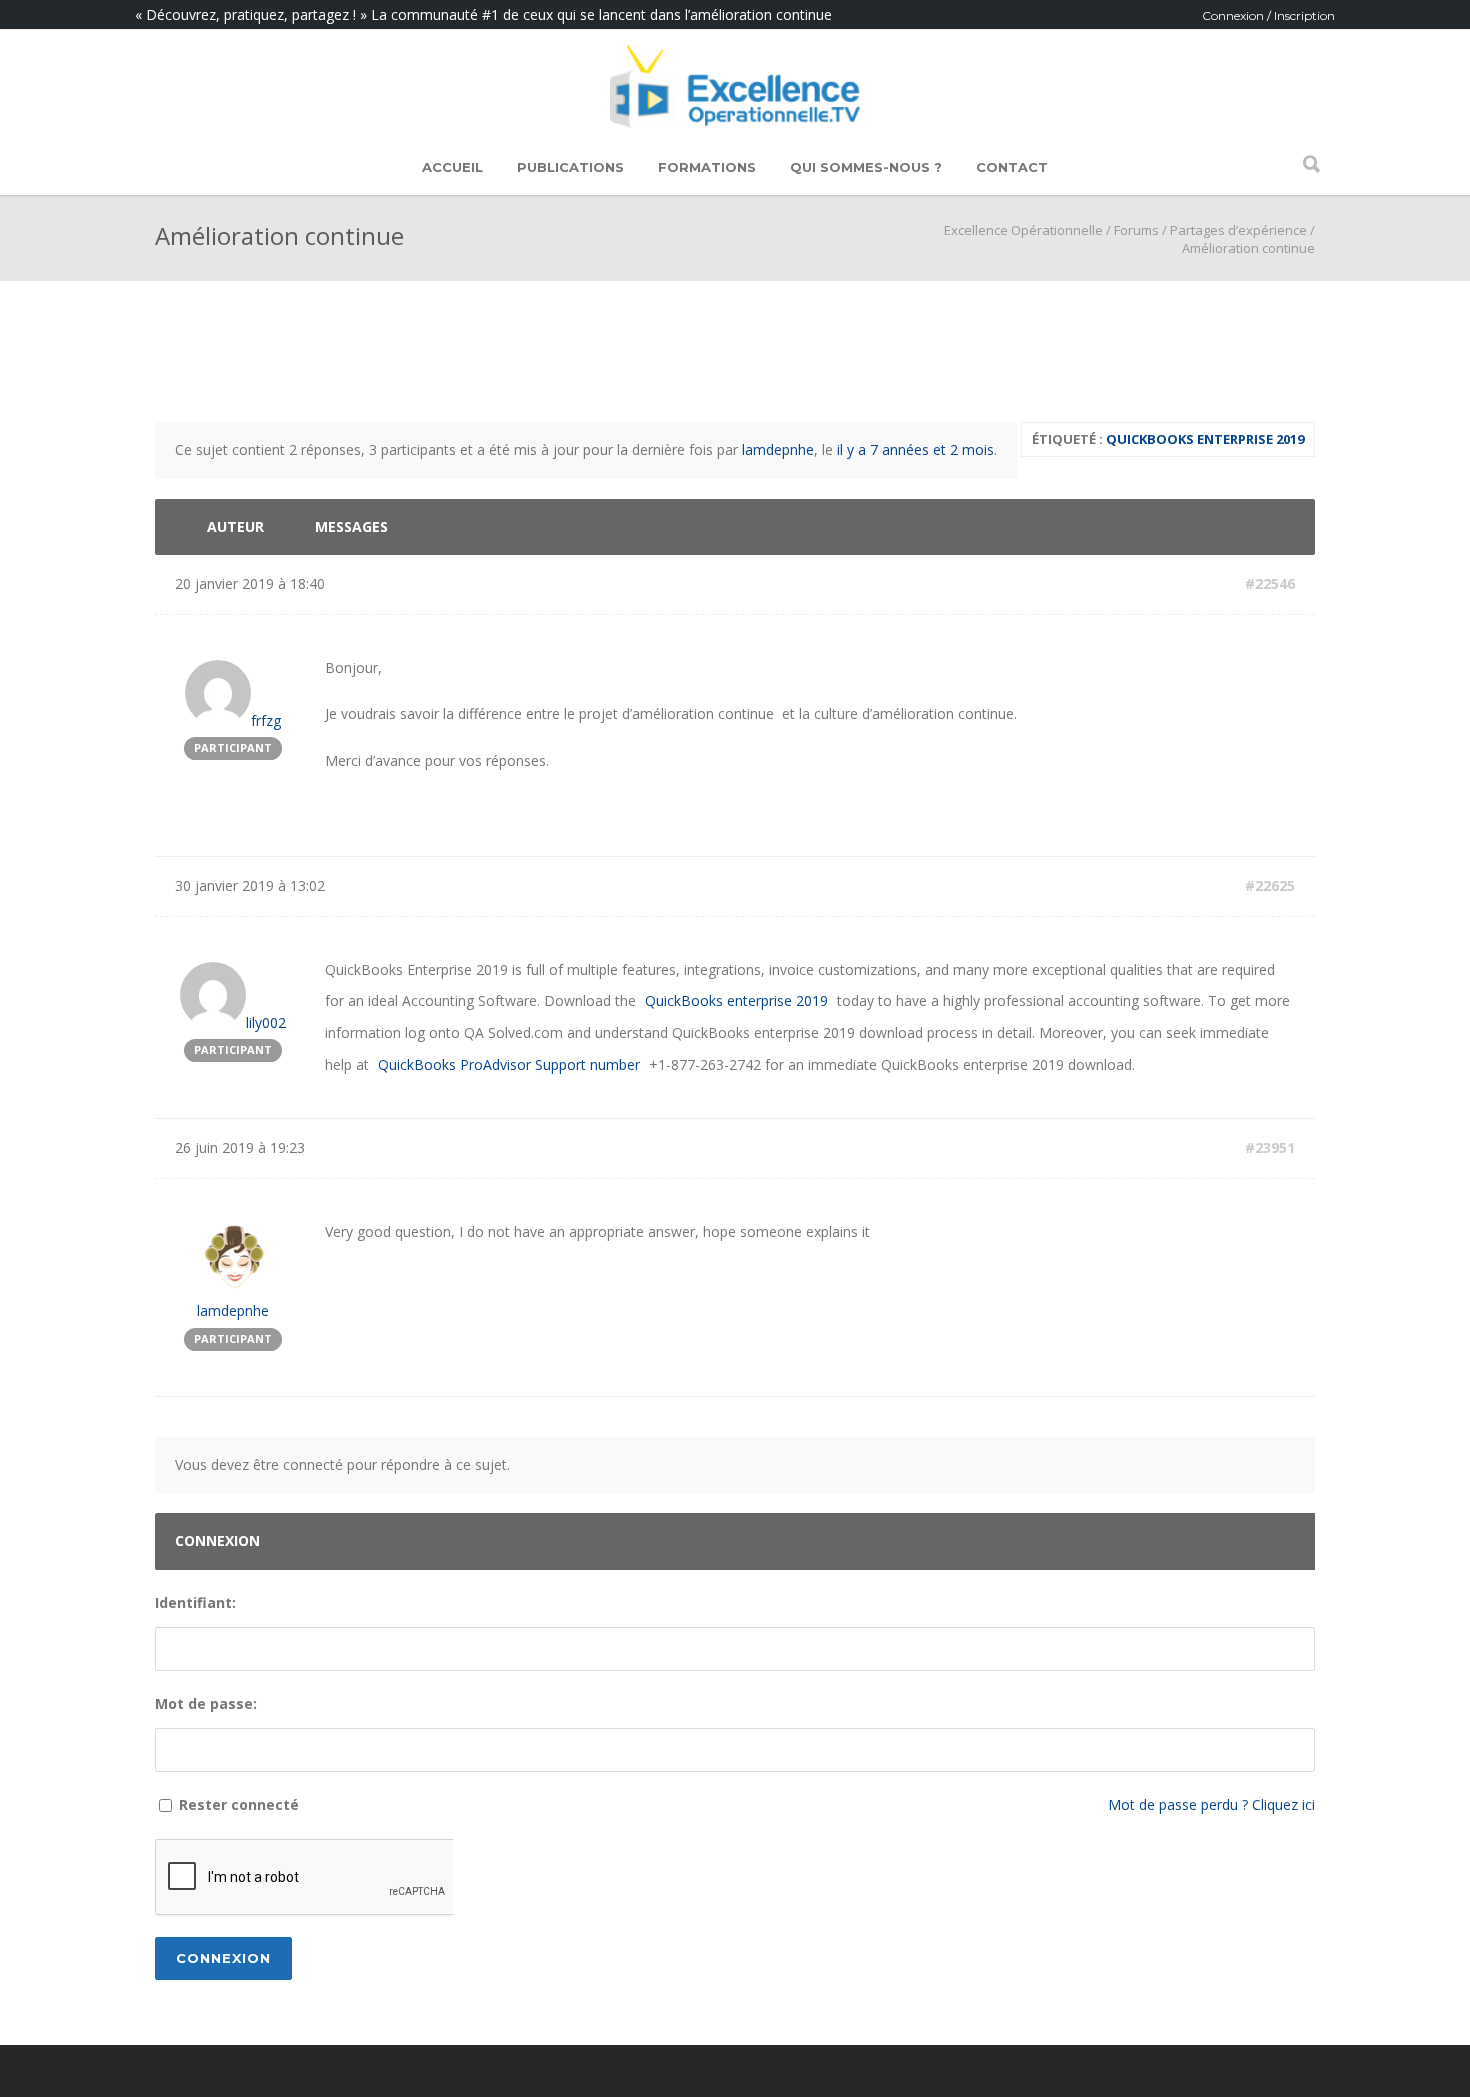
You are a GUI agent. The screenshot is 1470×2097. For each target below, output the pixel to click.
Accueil (452, 167)
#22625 (1270, 885)
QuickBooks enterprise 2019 (1205, 439)
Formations (707, 167)
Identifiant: (195, 1602)
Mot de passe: (206, 1703)
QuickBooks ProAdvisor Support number (509, 1064)
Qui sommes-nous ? (866, 167)
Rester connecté (239, 1804)
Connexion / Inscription (1268, 15)
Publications (570, 167)
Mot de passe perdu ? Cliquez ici (1211, 1804)
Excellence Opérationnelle (1023, 230)
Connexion (223, 1958)
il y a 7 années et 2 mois (915, 449)
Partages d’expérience (1238, 230)
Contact (1012, 167)
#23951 (1270, 1147)
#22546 (1270, 583)
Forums (1136, 230)
